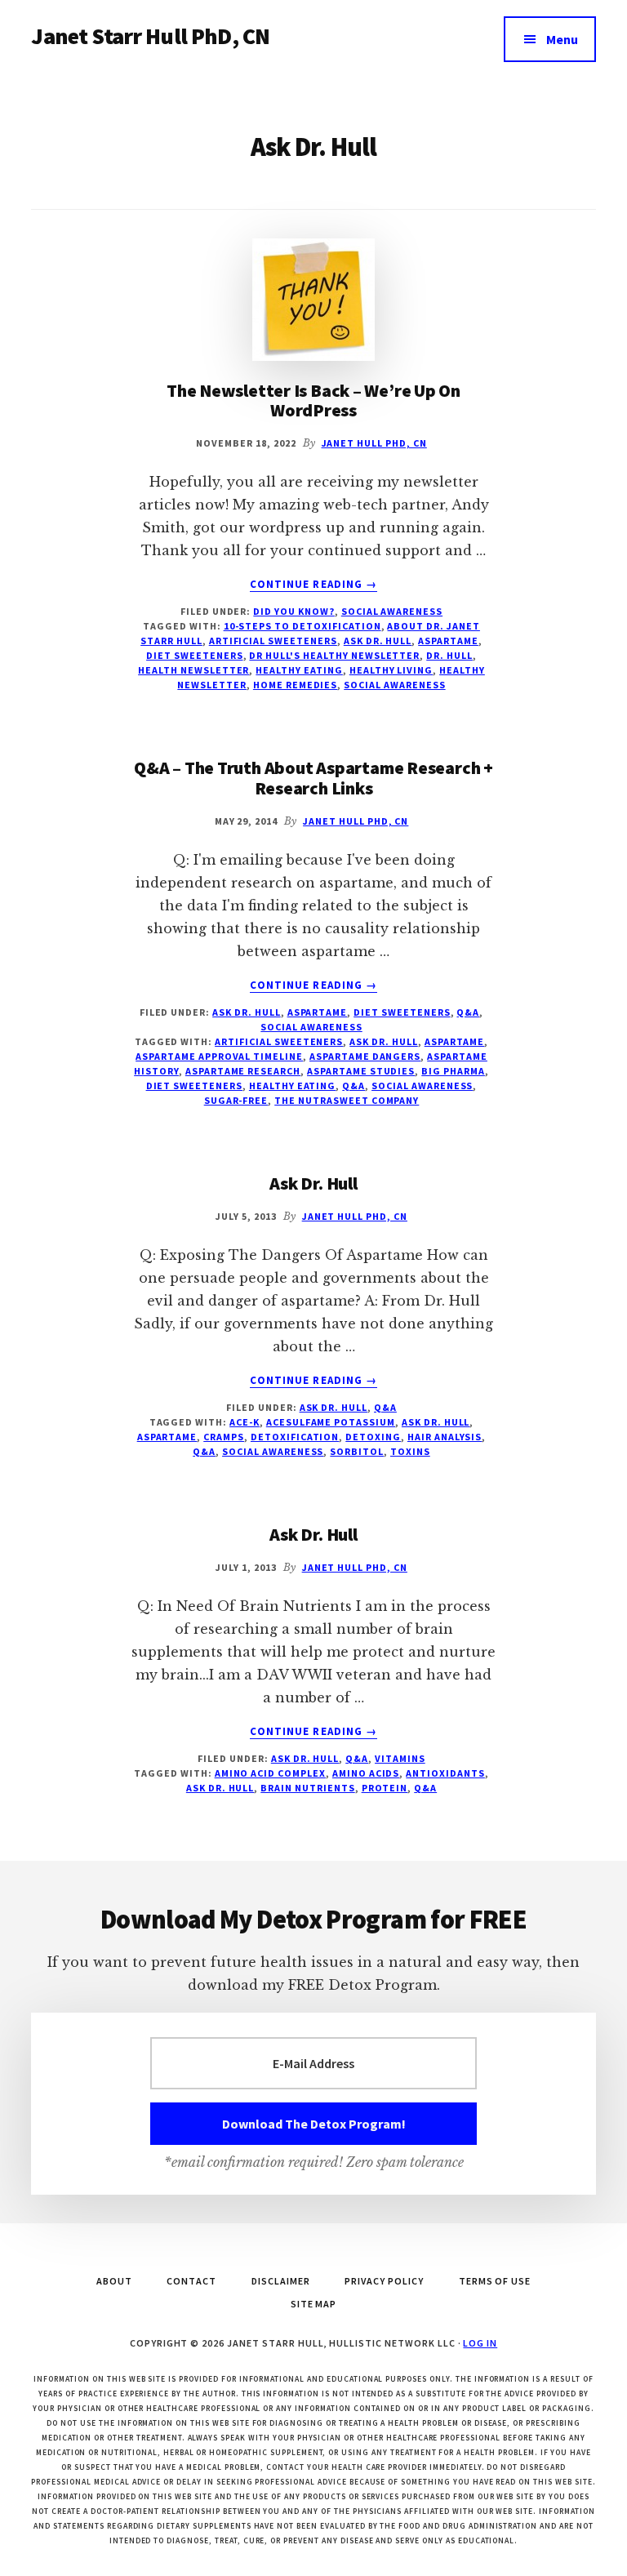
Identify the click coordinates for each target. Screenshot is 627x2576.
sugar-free (236, 1100)
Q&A (468, 1012)
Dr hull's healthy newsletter (334, 655)
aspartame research (243, 1071)
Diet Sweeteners (402, 1012)
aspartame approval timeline (219, 1056)
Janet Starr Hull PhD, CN (150, 36)
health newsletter (193, 670)
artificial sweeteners (273, 641)
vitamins (400, 1758)
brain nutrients (307, 1788)
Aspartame (318, 1012)
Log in (480, 2343)
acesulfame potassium (331, 1422)
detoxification (295, 1437)
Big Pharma (453, 1071)
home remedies (295, 685)
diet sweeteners (194, 655)
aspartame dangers (365, 1056)
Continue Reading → (313, 585)
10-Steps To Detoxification (302, 626)
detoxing (373, 1437)
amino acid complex (270, 1773)
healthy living (391, 670)
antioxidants (445, 1773)
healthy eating (299, 670)
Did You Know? (293, 611)
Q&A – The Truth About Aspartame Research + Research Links (313, 777)
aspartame (448, 641)
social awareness (392, 611)
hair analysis (445, 1437)
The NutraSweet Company (347, 1100)
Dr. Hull (449, 655)
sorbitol (357, 1451)
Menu (562, 39)
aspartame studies (361, 1071)
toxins (410, 1451)
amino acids (366, 1773)
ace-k (245, 1422)
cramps (224, 1437)
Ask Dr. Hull (378, 641)
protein (385, 1788)
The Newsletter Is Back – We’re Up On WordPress (313, 400)
